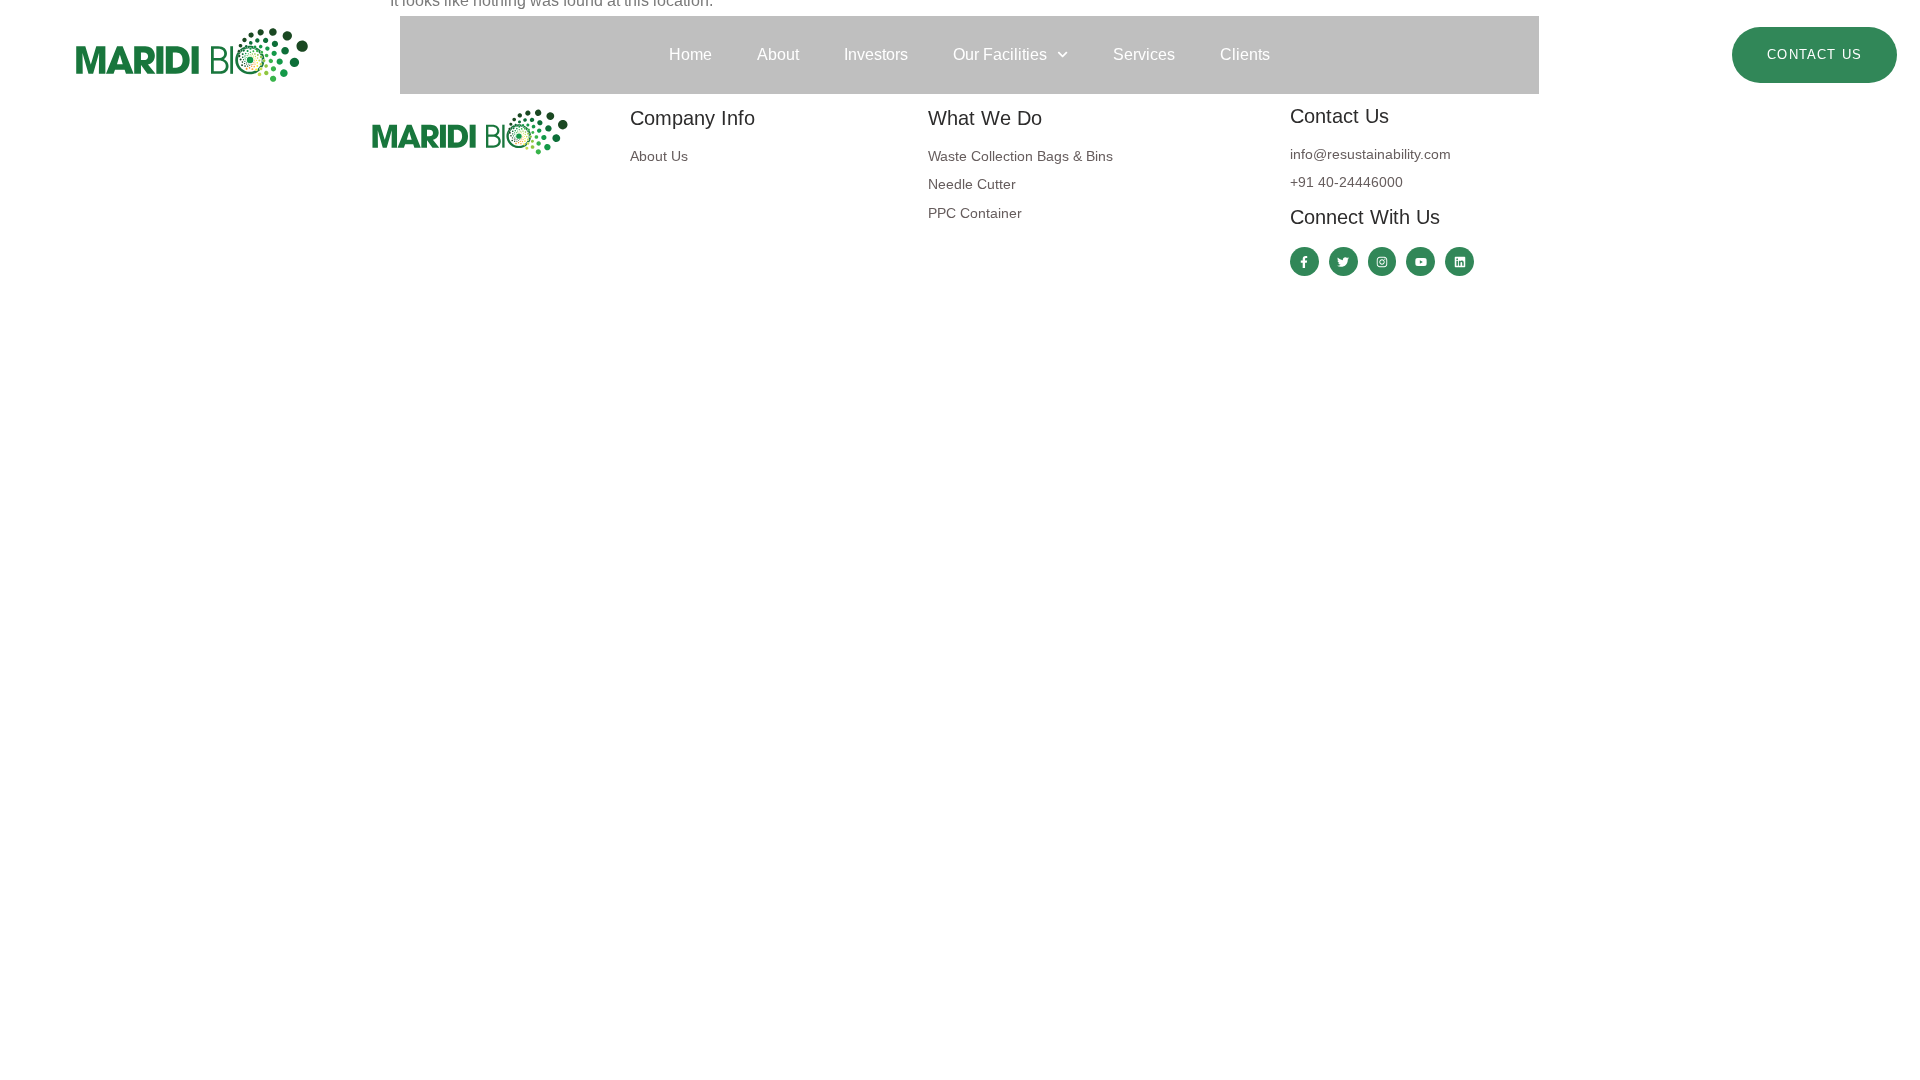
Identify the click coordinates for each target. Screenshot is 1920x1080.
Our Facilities (1000, 54)
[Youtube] (1420, 261)
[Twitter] (1343, 261)
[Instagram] (1382, 261)
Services (1144, 54)
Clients (1245, 54)
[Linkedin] (1459, 261)
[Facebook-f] (1304, 261)
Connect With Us (1365, 217)
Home (690, 54)
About (778, 54)
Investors (876, 54)
